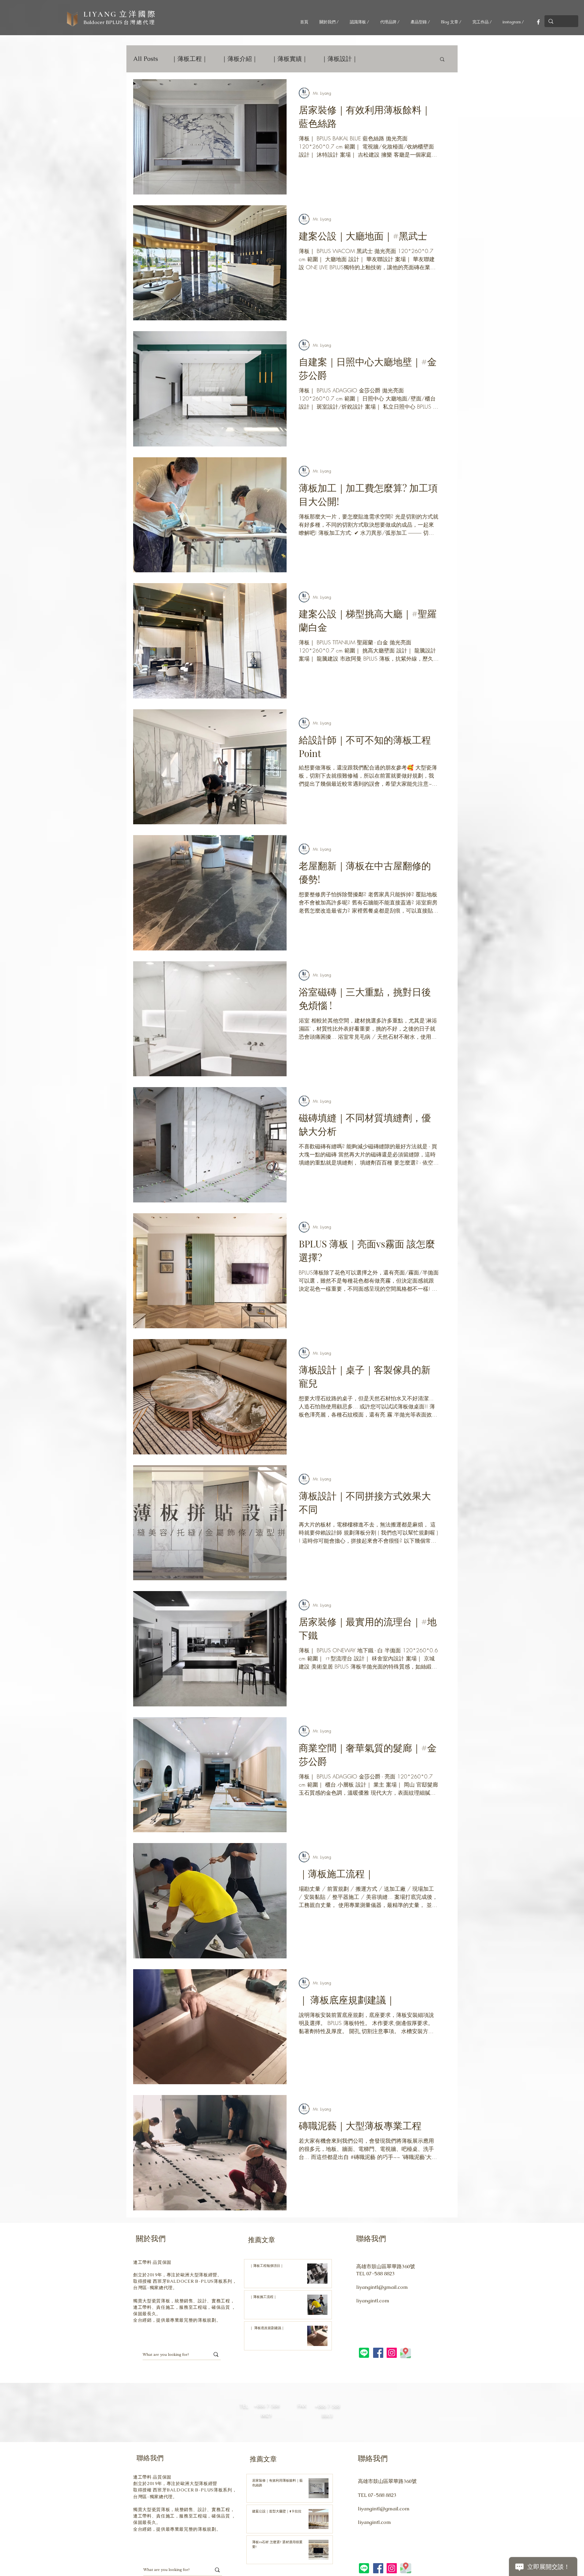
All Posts (145, 59)
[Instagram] (392, 2353)
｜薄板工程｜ (190, 59)
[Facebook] (538, 22)
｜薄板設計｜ (340, 59)
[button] (442, 60)
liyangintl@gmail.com (382, 2287)
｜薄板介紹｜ (240, 59)
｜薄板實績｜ (290, 59)
